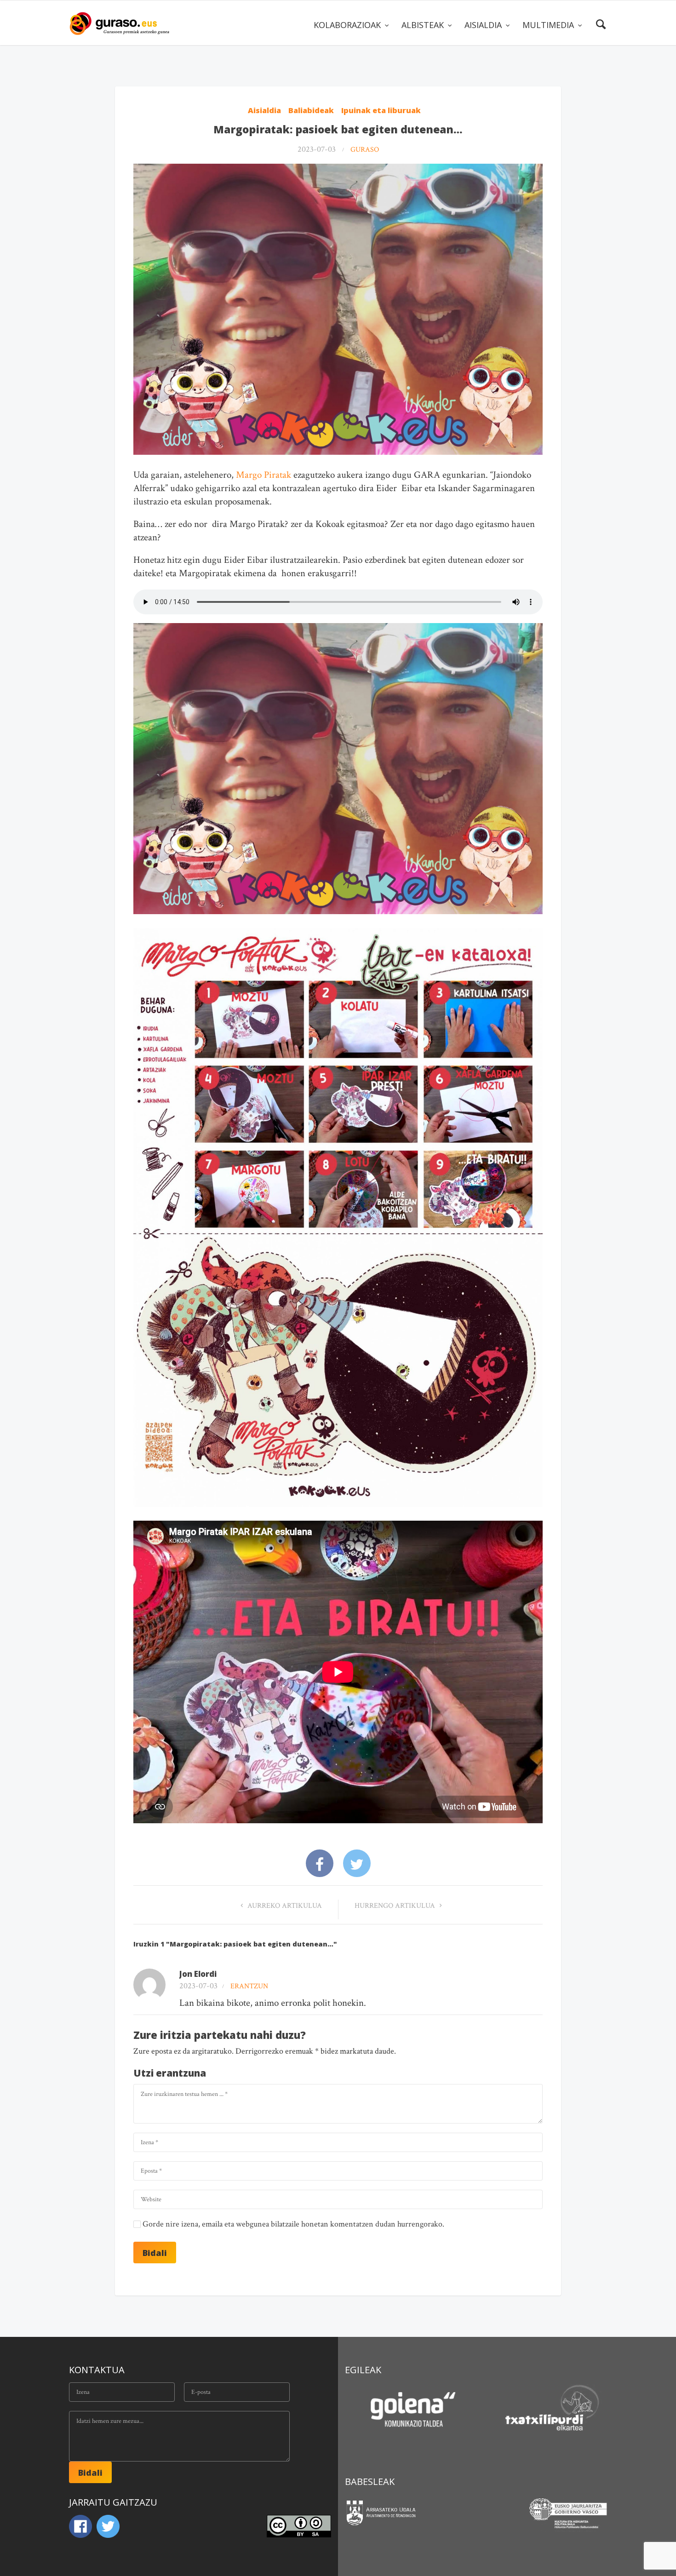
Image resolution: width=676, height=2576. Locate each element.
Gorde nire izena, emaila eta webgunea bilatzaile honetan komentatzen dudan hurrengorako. (293, 2224)
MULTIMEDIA (549, 25)
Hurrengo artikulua (396, 1906)
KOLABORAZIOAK (348, 25)
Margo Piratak (264, 475)
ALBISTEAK (424, 25)
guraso (365, 150)
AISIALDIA (484, 25)
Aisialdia (264, 110)
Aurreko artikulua (284, 1906)
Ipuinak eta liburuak (381, 110)
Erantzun (249, 1986)
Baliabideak (311, 110)
